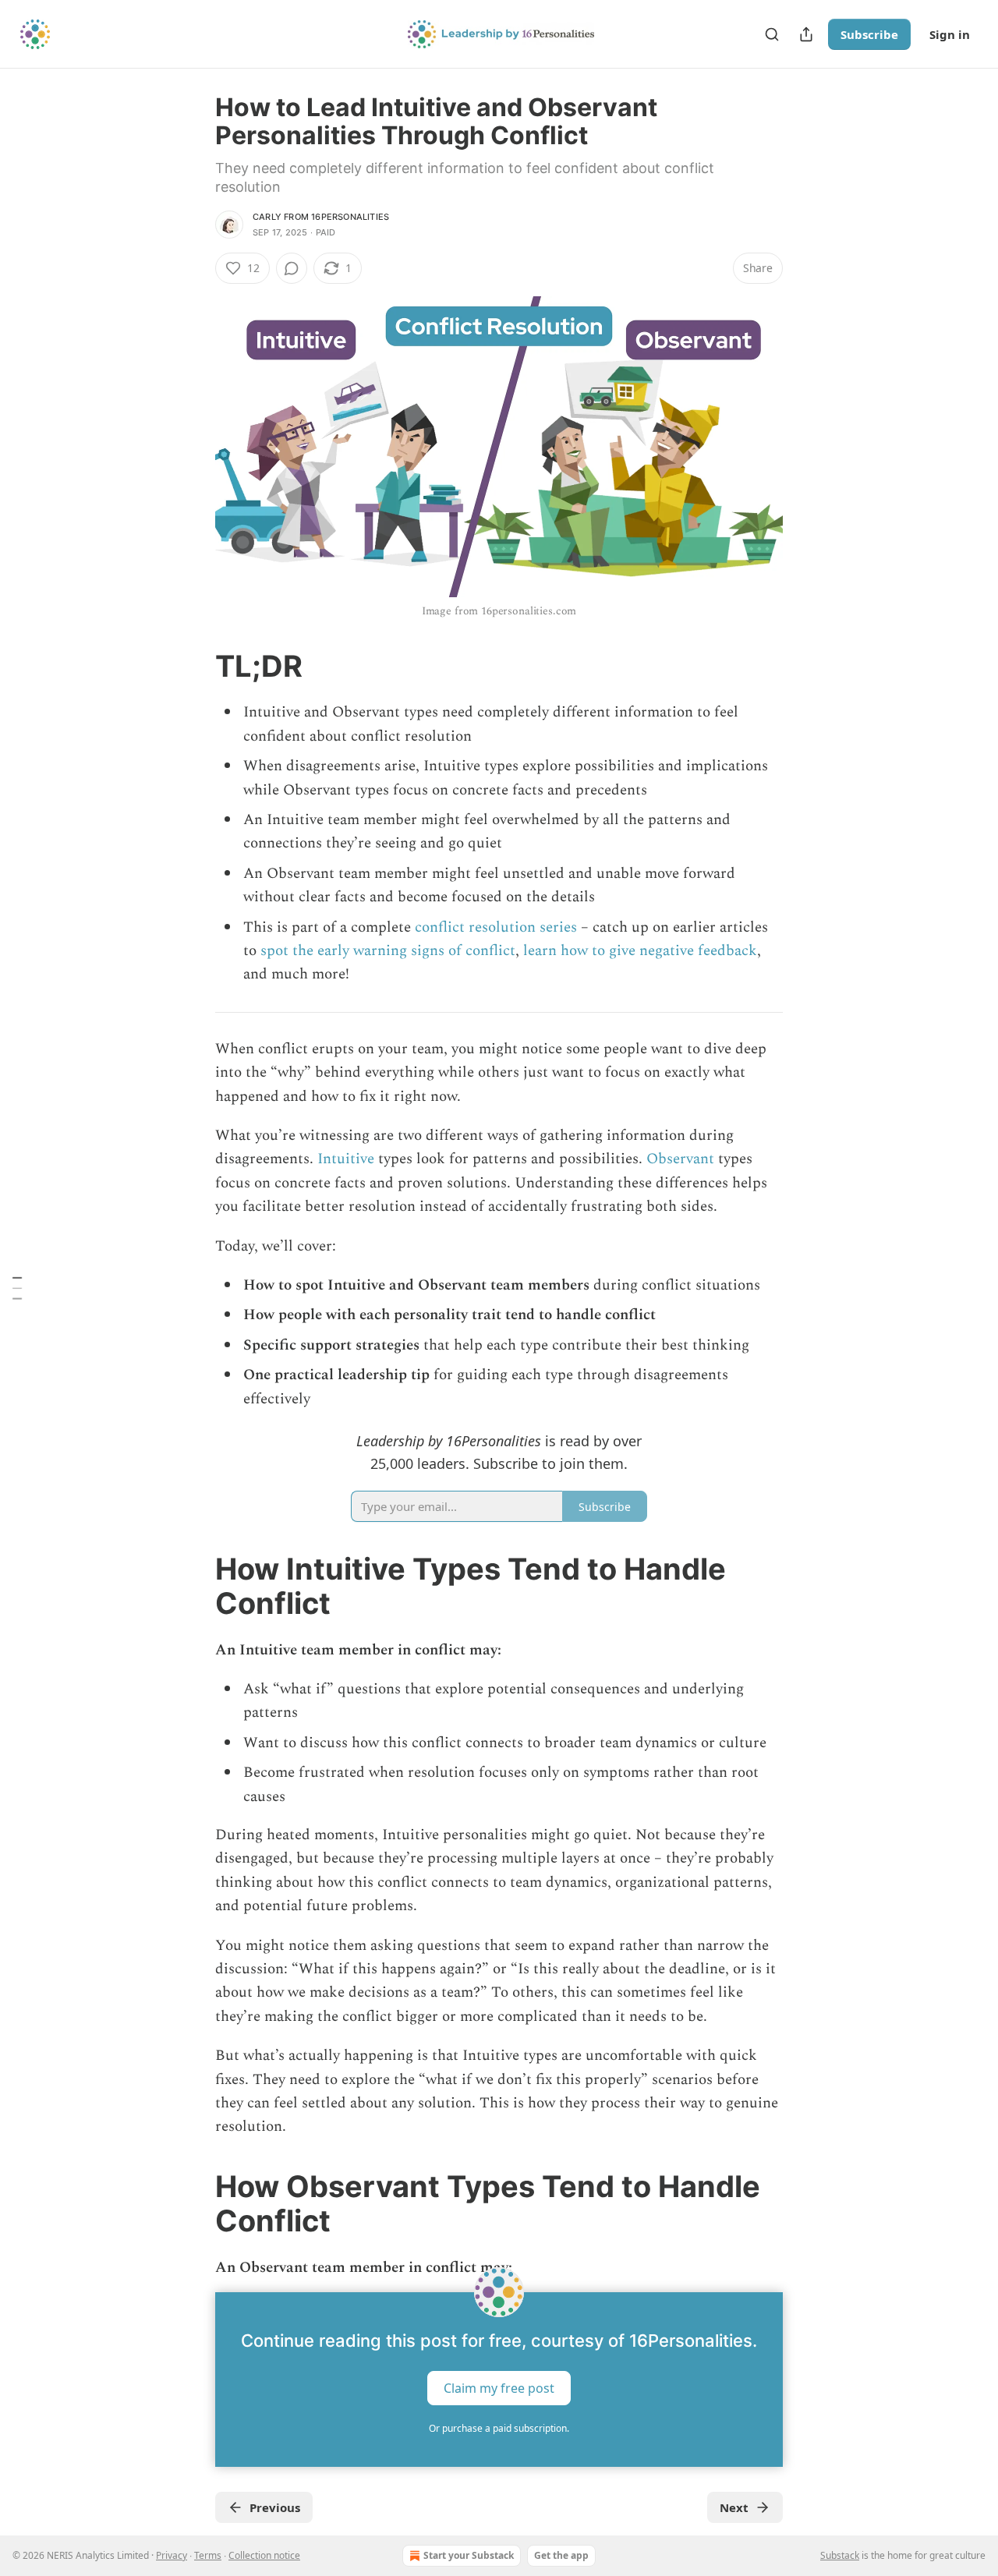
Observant (680, 1159)
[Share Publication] (806, 34)
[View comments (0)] (292, 268)
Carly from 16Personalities (321, 217)
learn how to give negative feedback (640, 951)
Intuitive (346, 1159)
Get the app (561, 2555)
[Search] (772, 34)
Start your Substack (469, 2555)
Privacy (172, 2555)
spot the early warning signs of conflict (388, 951)
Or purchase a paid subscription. (499, 2428)
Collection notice (264, 2555)
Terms (208, 2555)
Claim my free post (499, 2388)
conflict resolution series (496, 927)
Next (734, 2507)
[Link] (193, 666)
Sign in (950, 34)
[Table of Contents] (17, 1288)
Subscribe (869, 34)
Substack (840, 2555)
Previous (275, 2507)
